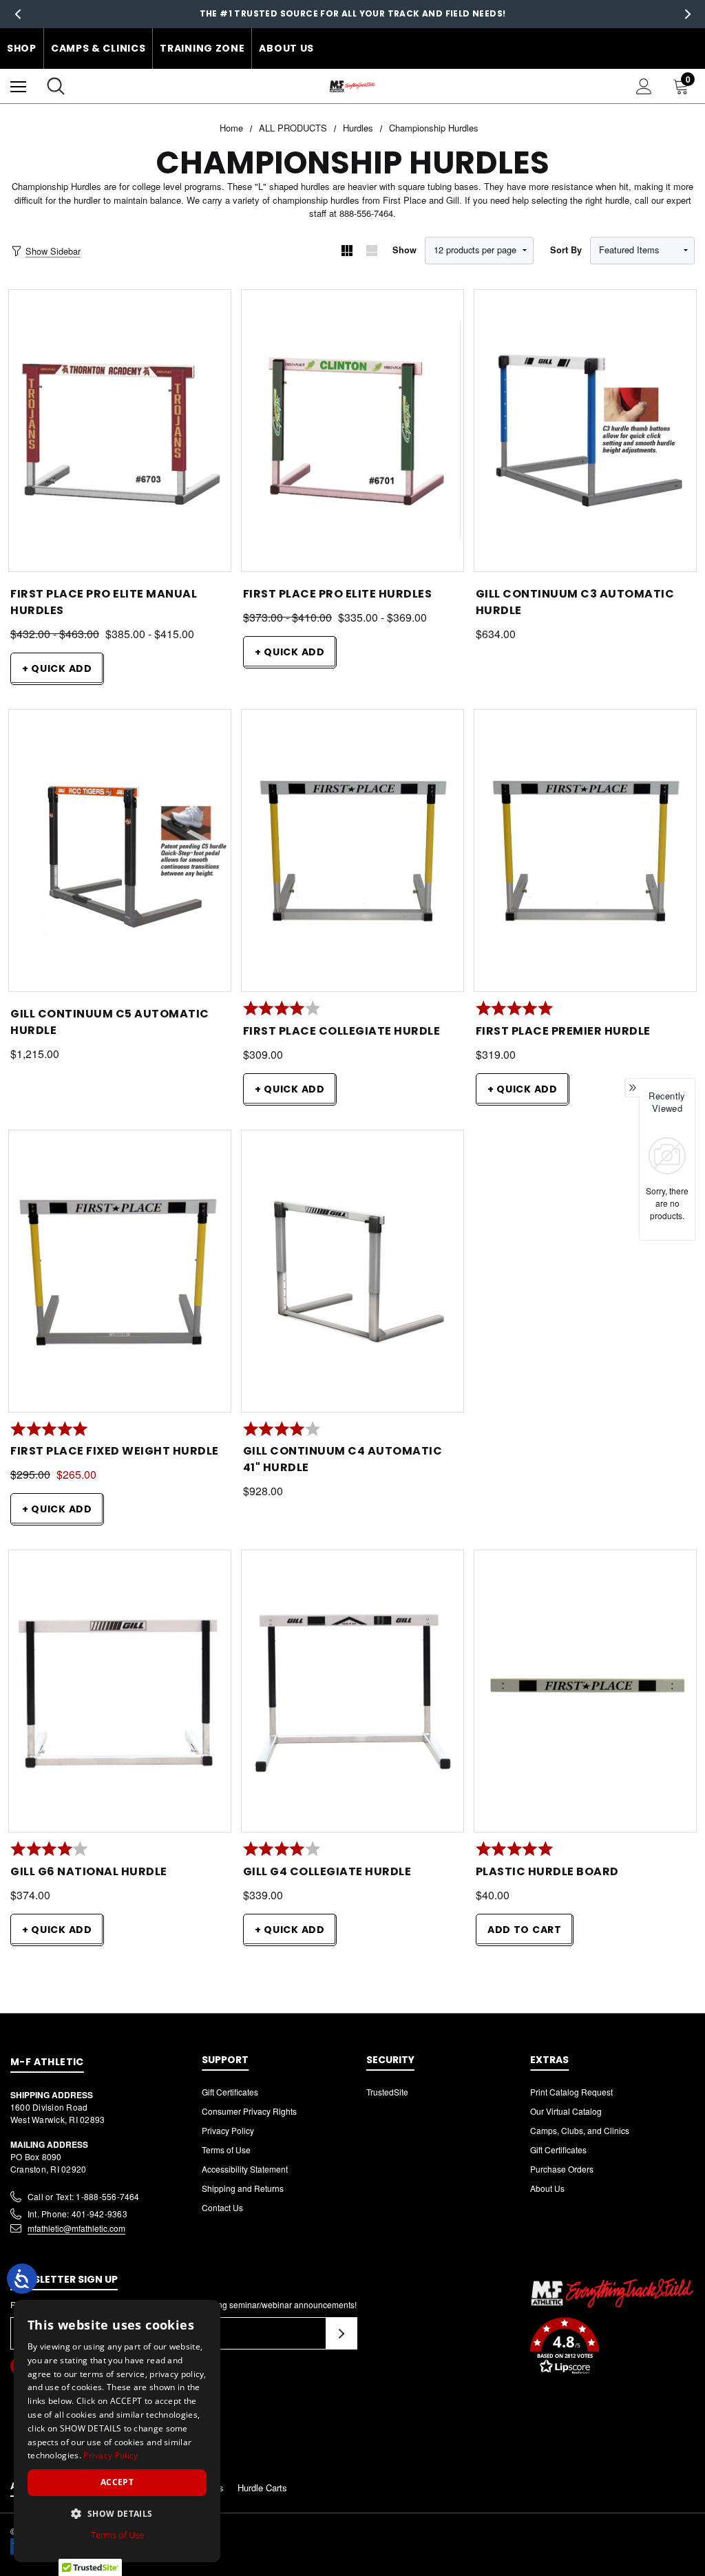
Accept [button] (117, 2482)
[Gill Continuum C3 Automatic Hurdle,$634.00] (585, 431)
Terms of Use (226, 2150)
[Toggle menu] (18, 86)
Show (404, 250)
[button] (612, 2347)
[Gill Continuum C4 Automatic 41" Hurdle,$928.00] (352, 1271)
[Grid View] (347, 251)
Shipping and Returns (243, 2188)
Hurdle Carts (262, 2488)
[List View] (372, 251)
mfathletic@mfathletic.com (76, 2228)
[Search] (56, 86)
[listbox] (642, 251)
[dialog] (117, 2431)
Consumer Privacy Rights (249, 2111)
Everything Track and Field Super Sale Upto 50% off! (352, 13)
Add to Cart (525, 1930)
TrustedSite (387, 2092)
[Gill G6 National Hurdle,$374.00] (120, 1691)
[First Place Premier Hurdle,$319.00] (585, 851)
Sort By (566, 250)
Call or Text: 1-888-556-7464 (84, 2196)
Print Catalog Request (571, 2092)
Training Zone (202, 48)
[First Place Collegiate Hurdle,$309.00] (352, 851)
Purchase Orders (562, 2169)
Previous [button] (18, 14)
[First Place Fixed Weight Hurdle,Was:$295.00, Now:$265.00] (120, 1271)
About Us (286, 48)
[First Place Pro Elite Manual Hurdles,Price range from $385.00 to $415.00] (120, 431)
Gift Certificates (230, 2092)
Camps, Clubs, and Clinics (580, 2130)
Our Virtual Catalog (566, 2111)
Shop (22, 48)
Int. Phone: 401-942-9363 (77, 2214)
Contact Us (222, 2207)
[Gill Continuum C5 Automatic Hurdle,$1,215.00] (120, 851)
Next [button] (687, 14)
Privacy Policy (228, 2130)
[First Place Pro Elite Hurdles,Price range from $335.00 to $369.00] (352, 431)
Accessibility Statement (245, 2169)
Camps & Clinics (98, 48)
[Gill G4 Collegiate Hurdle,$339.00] (352, 1691)
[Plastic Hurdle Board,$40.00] (585, 1691)
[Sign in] (644, 86)
